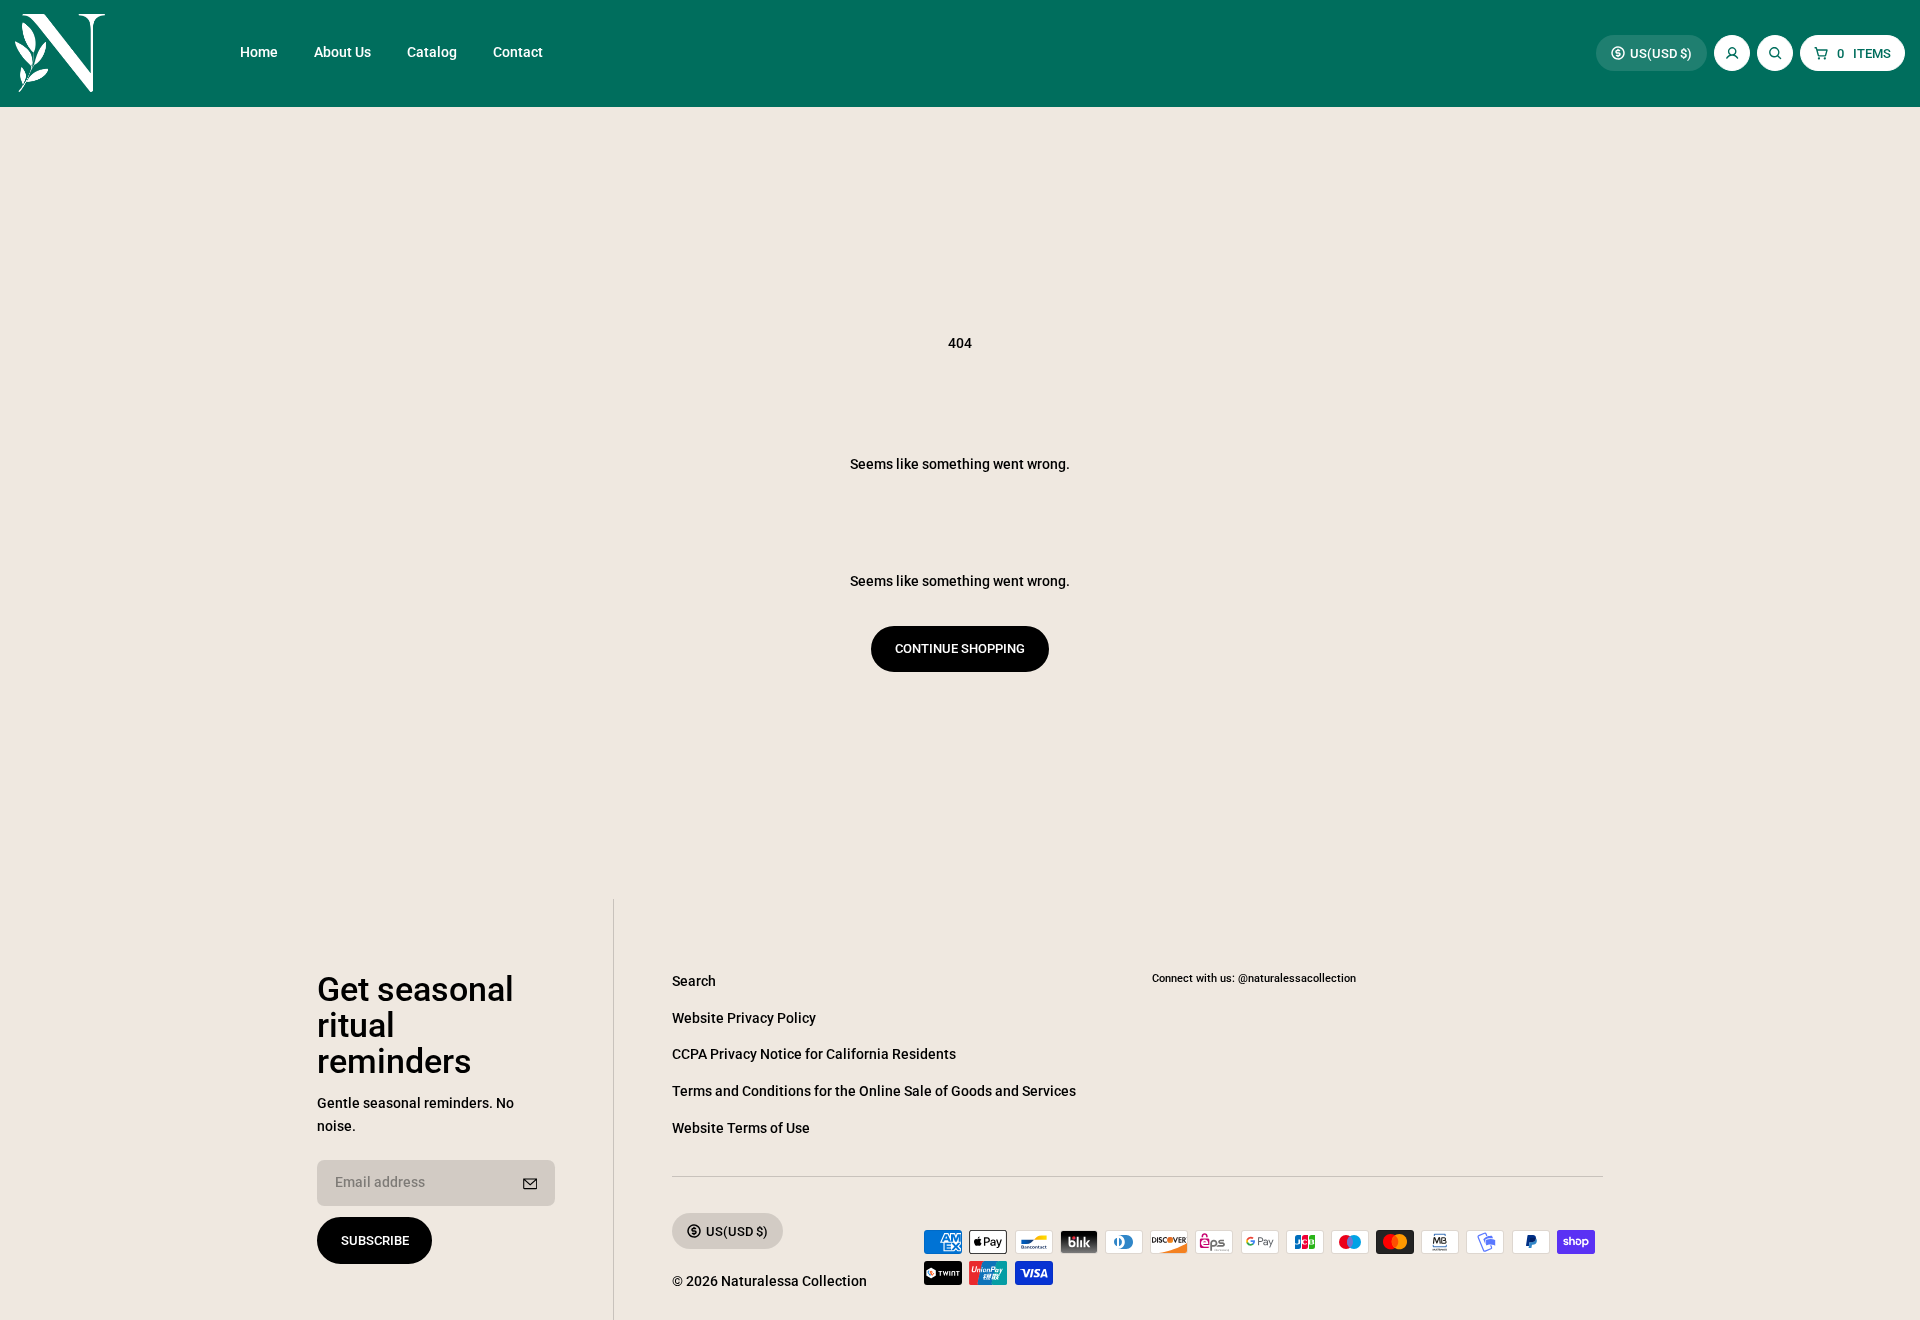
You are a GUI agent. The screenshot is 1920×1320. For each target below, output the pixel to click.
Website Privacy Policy (744, 1018)
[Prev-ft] (530, 1183)
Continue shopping (960, 648)
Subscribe (375, 1240)
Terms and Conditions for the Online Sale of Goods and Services (874, 1091)
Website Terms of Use (741, 1128)
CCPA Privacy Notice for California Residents (814, 1054)
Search (694, 981)
